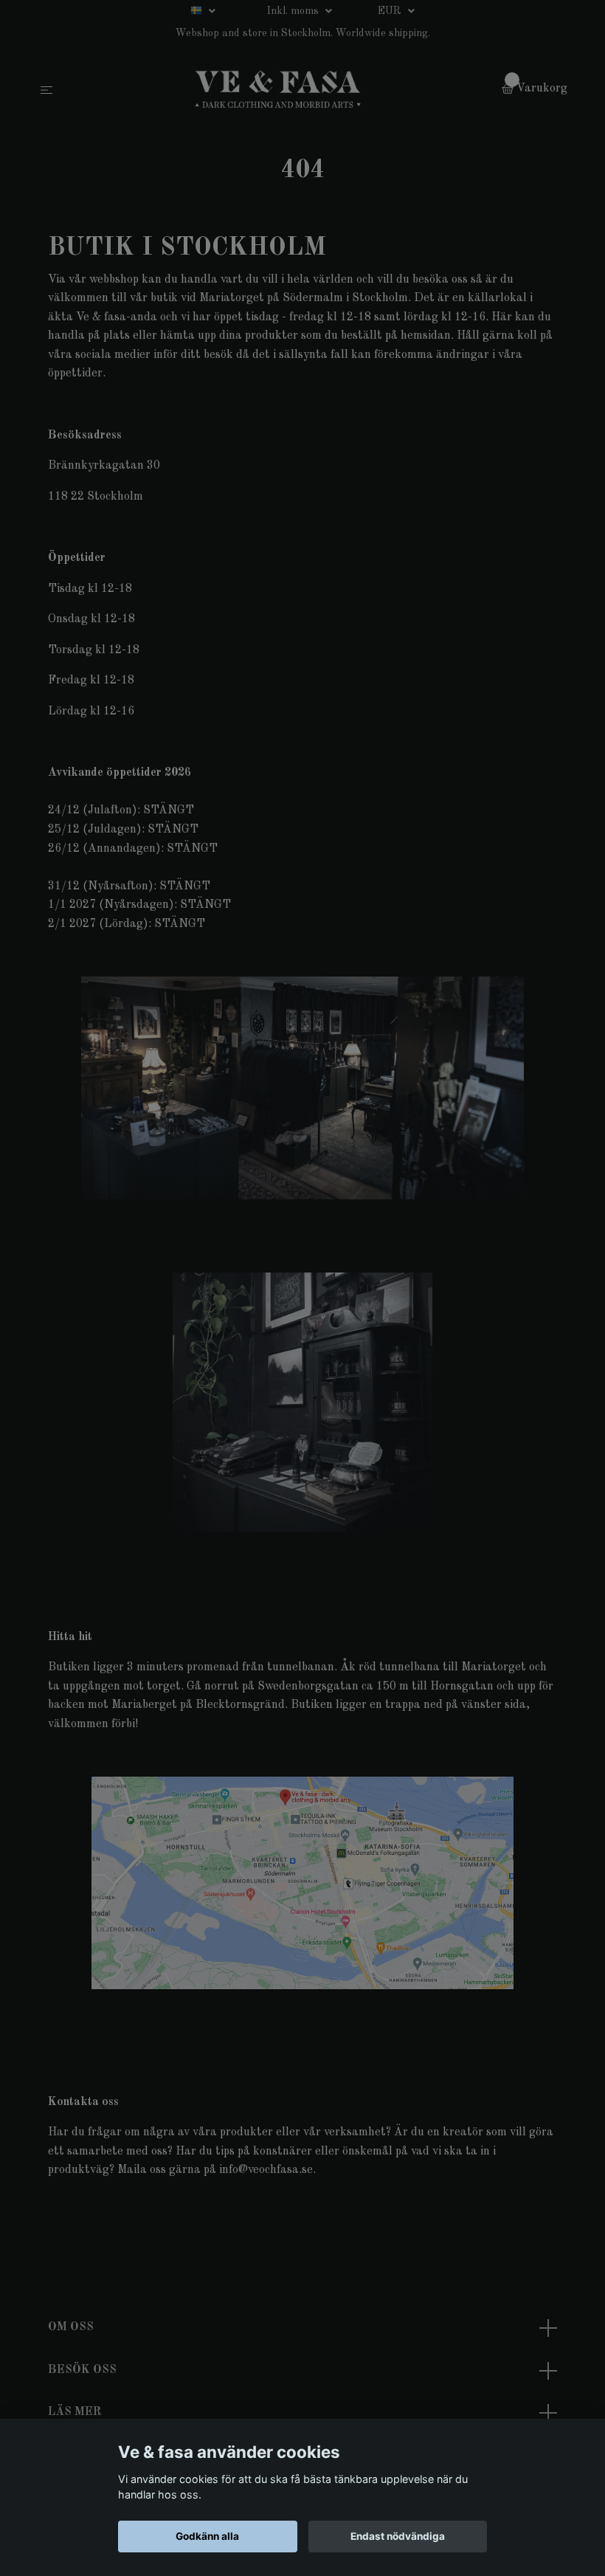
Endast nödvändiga (398, 2536)
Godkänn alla (207, 2536)
